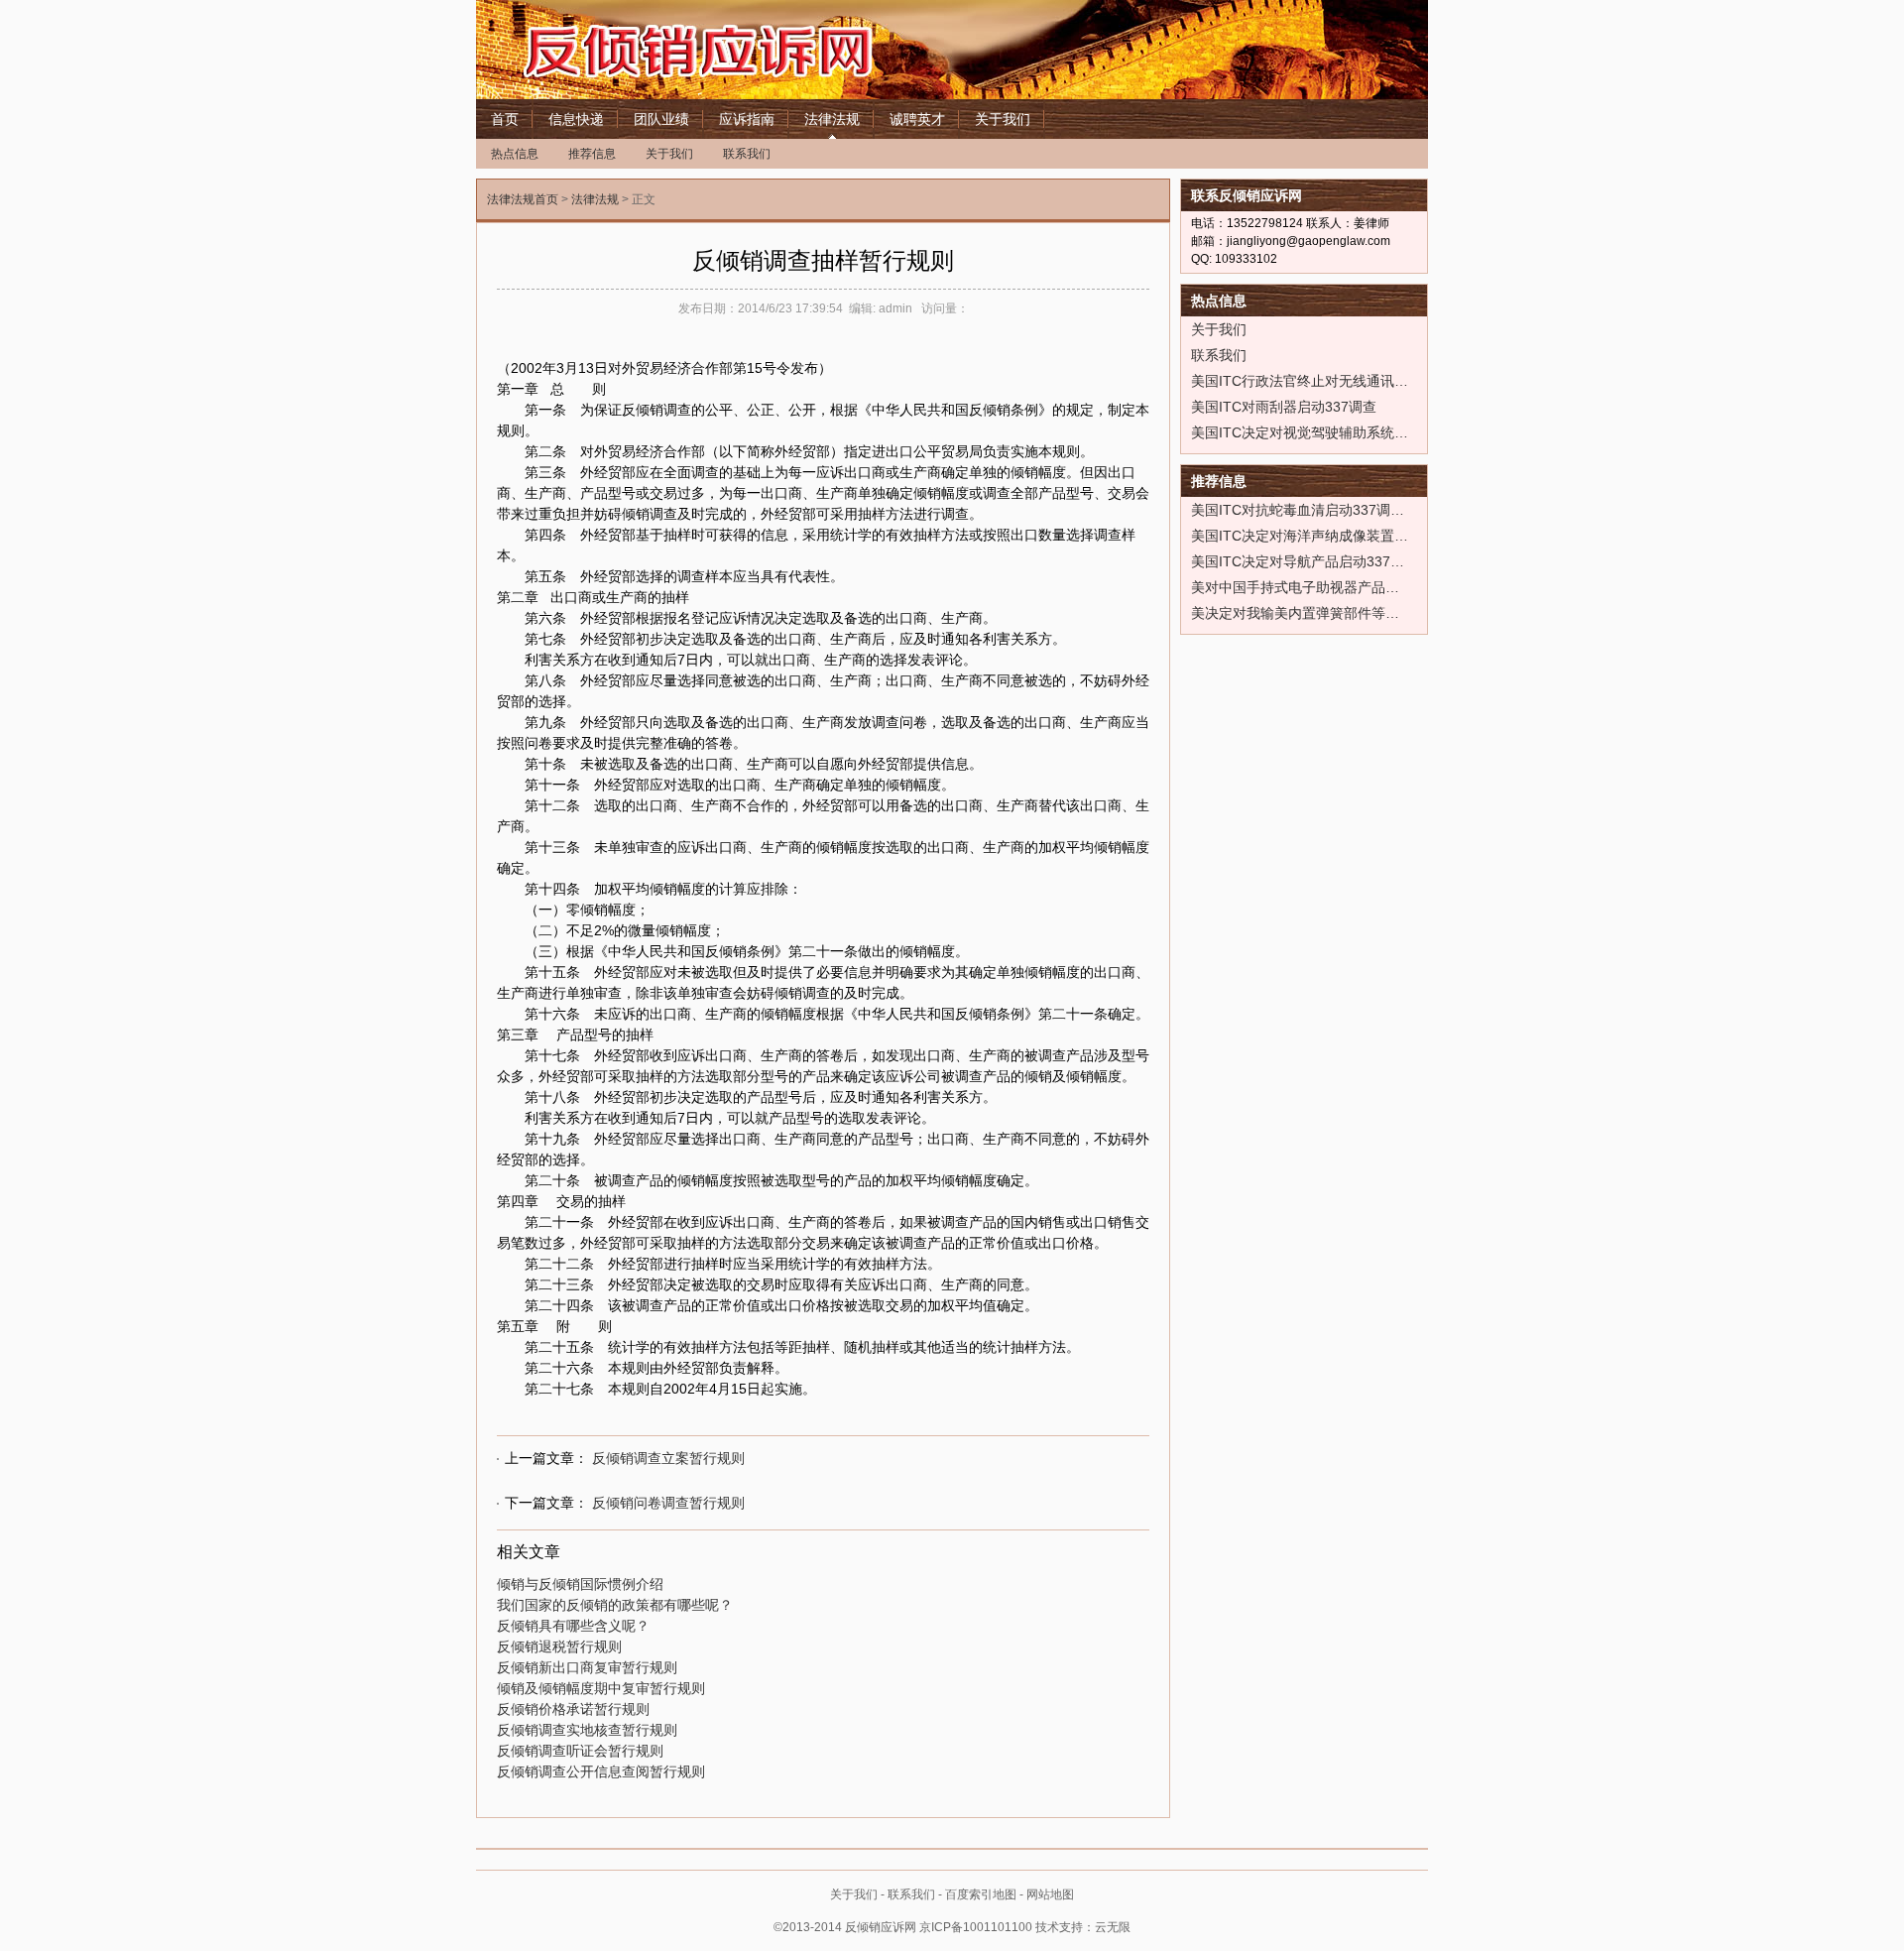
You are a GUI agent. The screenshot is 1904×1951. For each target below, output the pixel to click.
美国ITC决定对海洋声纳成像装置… (1300, 536)
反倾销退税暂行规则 (559, 1646)
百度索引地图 (981, 1894)
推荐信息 (592, 154)
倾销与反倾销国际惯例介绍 (580, 1584)
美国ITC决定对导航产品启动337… (1298, 561)
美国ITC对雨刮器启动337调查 (1284, 407)
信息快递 (576, 119)
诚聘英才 (917, 119)
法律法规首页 (523, 199)
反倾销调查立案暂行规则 (668, 1458)
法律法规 (832, 119)
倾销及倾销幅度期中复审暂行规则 (601, 1688)
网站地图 (1050, 1894)
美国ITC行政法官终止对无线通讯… (1300, 381)
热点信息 (515, 154)
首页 (505, 119)
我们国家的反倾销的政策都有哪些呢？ (615, 1605)
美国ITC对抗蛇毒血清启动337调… (1298, 510)
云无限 (1113, 1927)
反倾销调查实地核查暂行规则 (587, 1730)
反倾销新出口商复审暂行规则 (587, 1667)
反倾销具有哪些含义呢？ (573, 1626)
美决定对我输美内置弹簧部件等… (1295, 613)
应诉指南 (747, 119)
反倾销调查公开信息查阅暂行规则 (601, 1771)
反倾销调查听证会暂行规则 (580, 1751)
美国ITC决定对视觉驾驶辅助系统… (1300, 432)
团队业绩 (661, 119)
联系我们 (747, 154)
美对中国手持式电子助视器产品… (1295, 587)
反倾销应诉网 (744, 50)
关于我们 (1003, 119)
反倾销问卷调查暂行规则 (668, 1503)
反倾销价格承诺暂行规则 (573, 1709)
